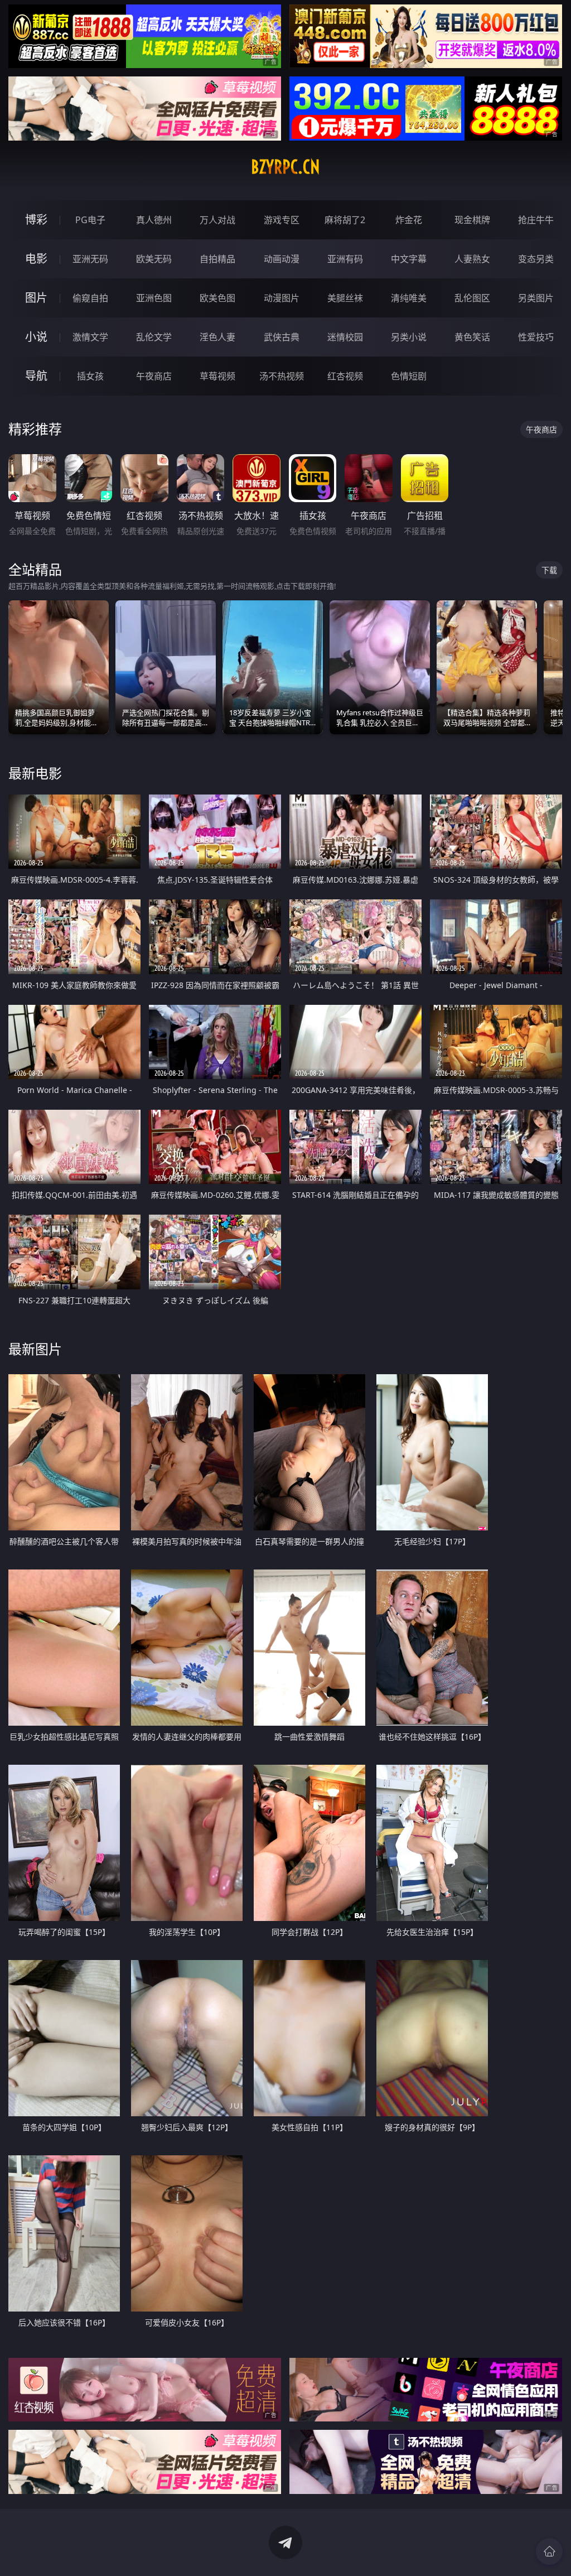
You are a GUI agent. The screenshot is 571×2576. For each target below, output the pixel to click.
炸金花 (409, 220)
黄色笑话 (472, 337)
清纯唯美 (409, 298)
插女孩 (90, 376)
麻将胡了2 (345, 220)
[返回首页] (549, 2551)
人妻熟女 (472, 259)
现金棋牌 (472, 220)
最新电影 (35, 773)
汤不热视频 (282, 376)
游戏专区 (282, 220)
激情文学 (90, 337)
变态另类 (536, 259)
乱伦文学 (154, 337)
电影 (36, 259)
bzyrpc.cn (285, 167)
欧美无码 (154, 259)
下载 (549, 570)
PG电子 (90, 220)
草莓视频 (217, 376)
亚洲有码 (345, 259)
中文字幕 (409, 259)
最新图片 (35, 1349)
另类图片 (536, 298)
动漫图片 (282, 298)
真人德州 (154, 220)
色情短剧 (409, 376)
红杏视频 (345, 376)
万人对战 (217, 220)
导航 (36, 376)
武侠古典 (282, 337)
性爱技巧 (536, 337)
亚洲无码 (90, 259)
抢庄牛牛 (536, 220)
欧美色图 (217, 298)
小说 (36, 337)
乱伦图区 (472, 298)
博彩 (36, 220)
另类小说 (409, 337)
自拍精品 (217, 259)
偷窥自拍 (90, 298)
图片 (36, 298)
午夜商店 (154, 376)
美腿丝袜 (345, 298)
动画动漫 (282, 259)
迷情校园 (345, 337)
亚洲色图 (154, 298)
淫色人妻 (217, 337)
